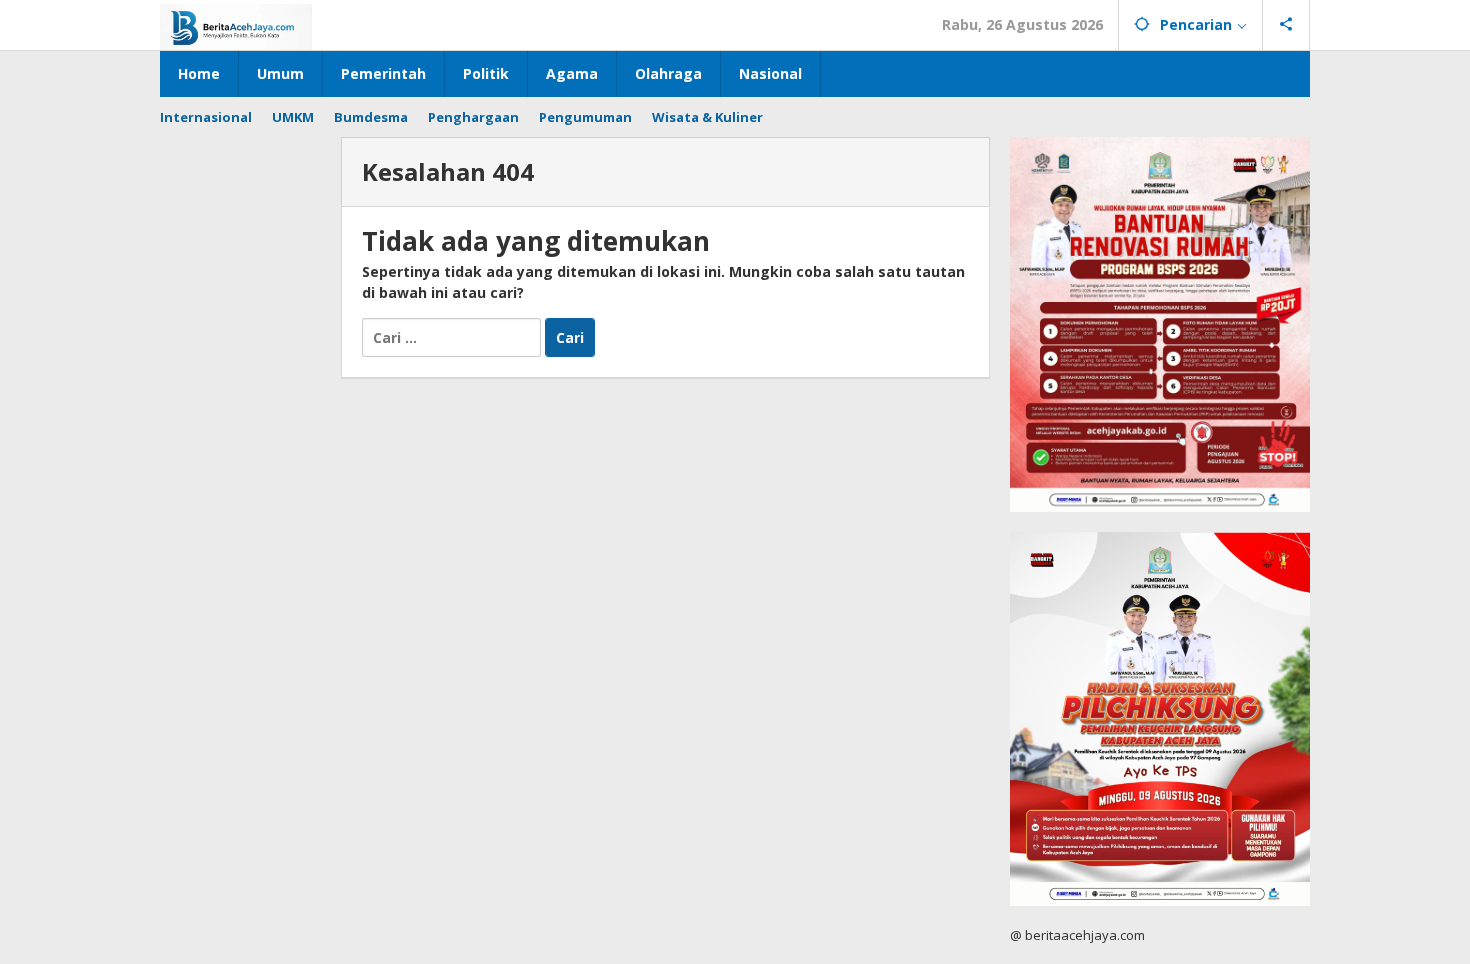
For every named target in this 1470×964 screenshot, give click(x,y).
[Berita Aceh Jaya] (236, 25)
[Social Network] (1286, 25)
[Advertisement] (240, 437)
